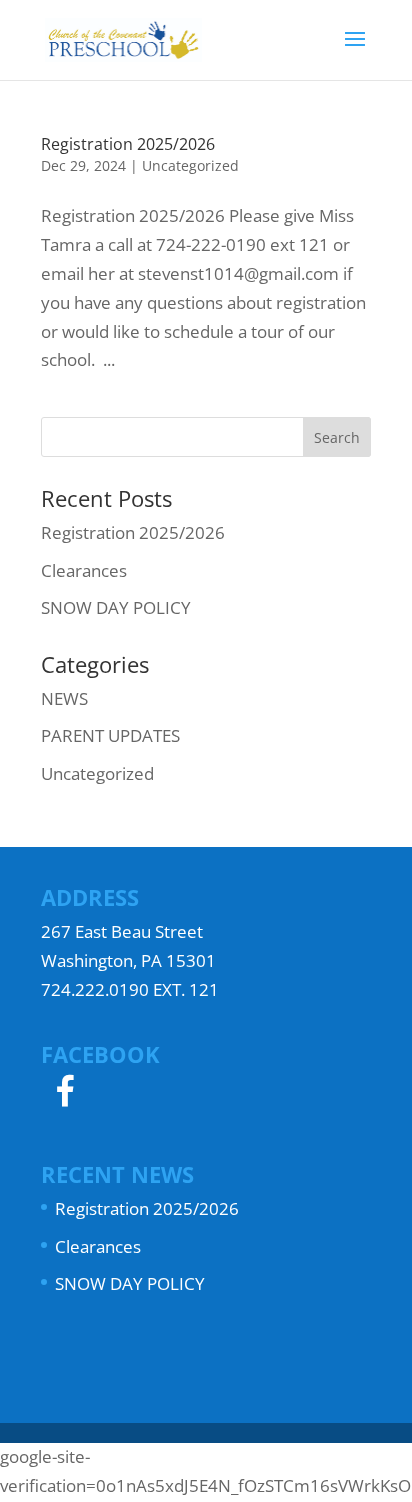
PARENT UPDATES (110, 735)
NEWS (64, 698)
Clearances (84, 570)
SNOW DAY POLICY (116, 607)
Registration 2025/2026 (128, 144)
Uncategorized (190, 165)
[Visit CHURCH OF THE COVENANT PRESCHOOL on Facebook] (64, 1097)
